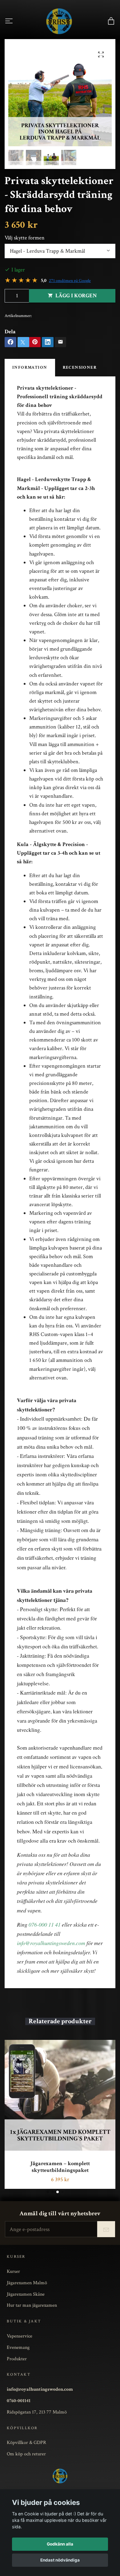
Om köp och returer (26, 2454)
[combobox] (60, 251)
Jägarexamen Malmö (27, 2283)
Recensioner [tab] (80, 367)
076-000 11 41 (45, 1924)
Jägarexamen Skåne (26, 2294)
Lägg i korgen (76, 296)
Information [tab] (30, 367)
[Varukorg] (111, 21)
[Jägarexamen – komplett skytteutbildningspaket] (60, 2095)
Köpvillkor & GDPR (26, 2442)
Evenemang (18, 2347)
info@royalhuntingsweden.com (51, 1943)
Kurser (13, 2271)
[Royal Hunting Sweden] (59, 21)
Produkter (17, 2359)
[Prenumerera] (106, 2229)
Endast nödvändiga (60, 2560)
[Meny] (9, 21)
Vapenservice (20, 2336)
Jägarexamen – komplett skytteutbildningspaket (60, 2167)
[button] (48, 2192)
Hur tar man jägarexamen (32, 2305)
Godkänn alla (60, 2544)
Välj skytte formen (25, 238)
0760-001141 (19, 2401)
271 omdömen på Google (70, 281)
